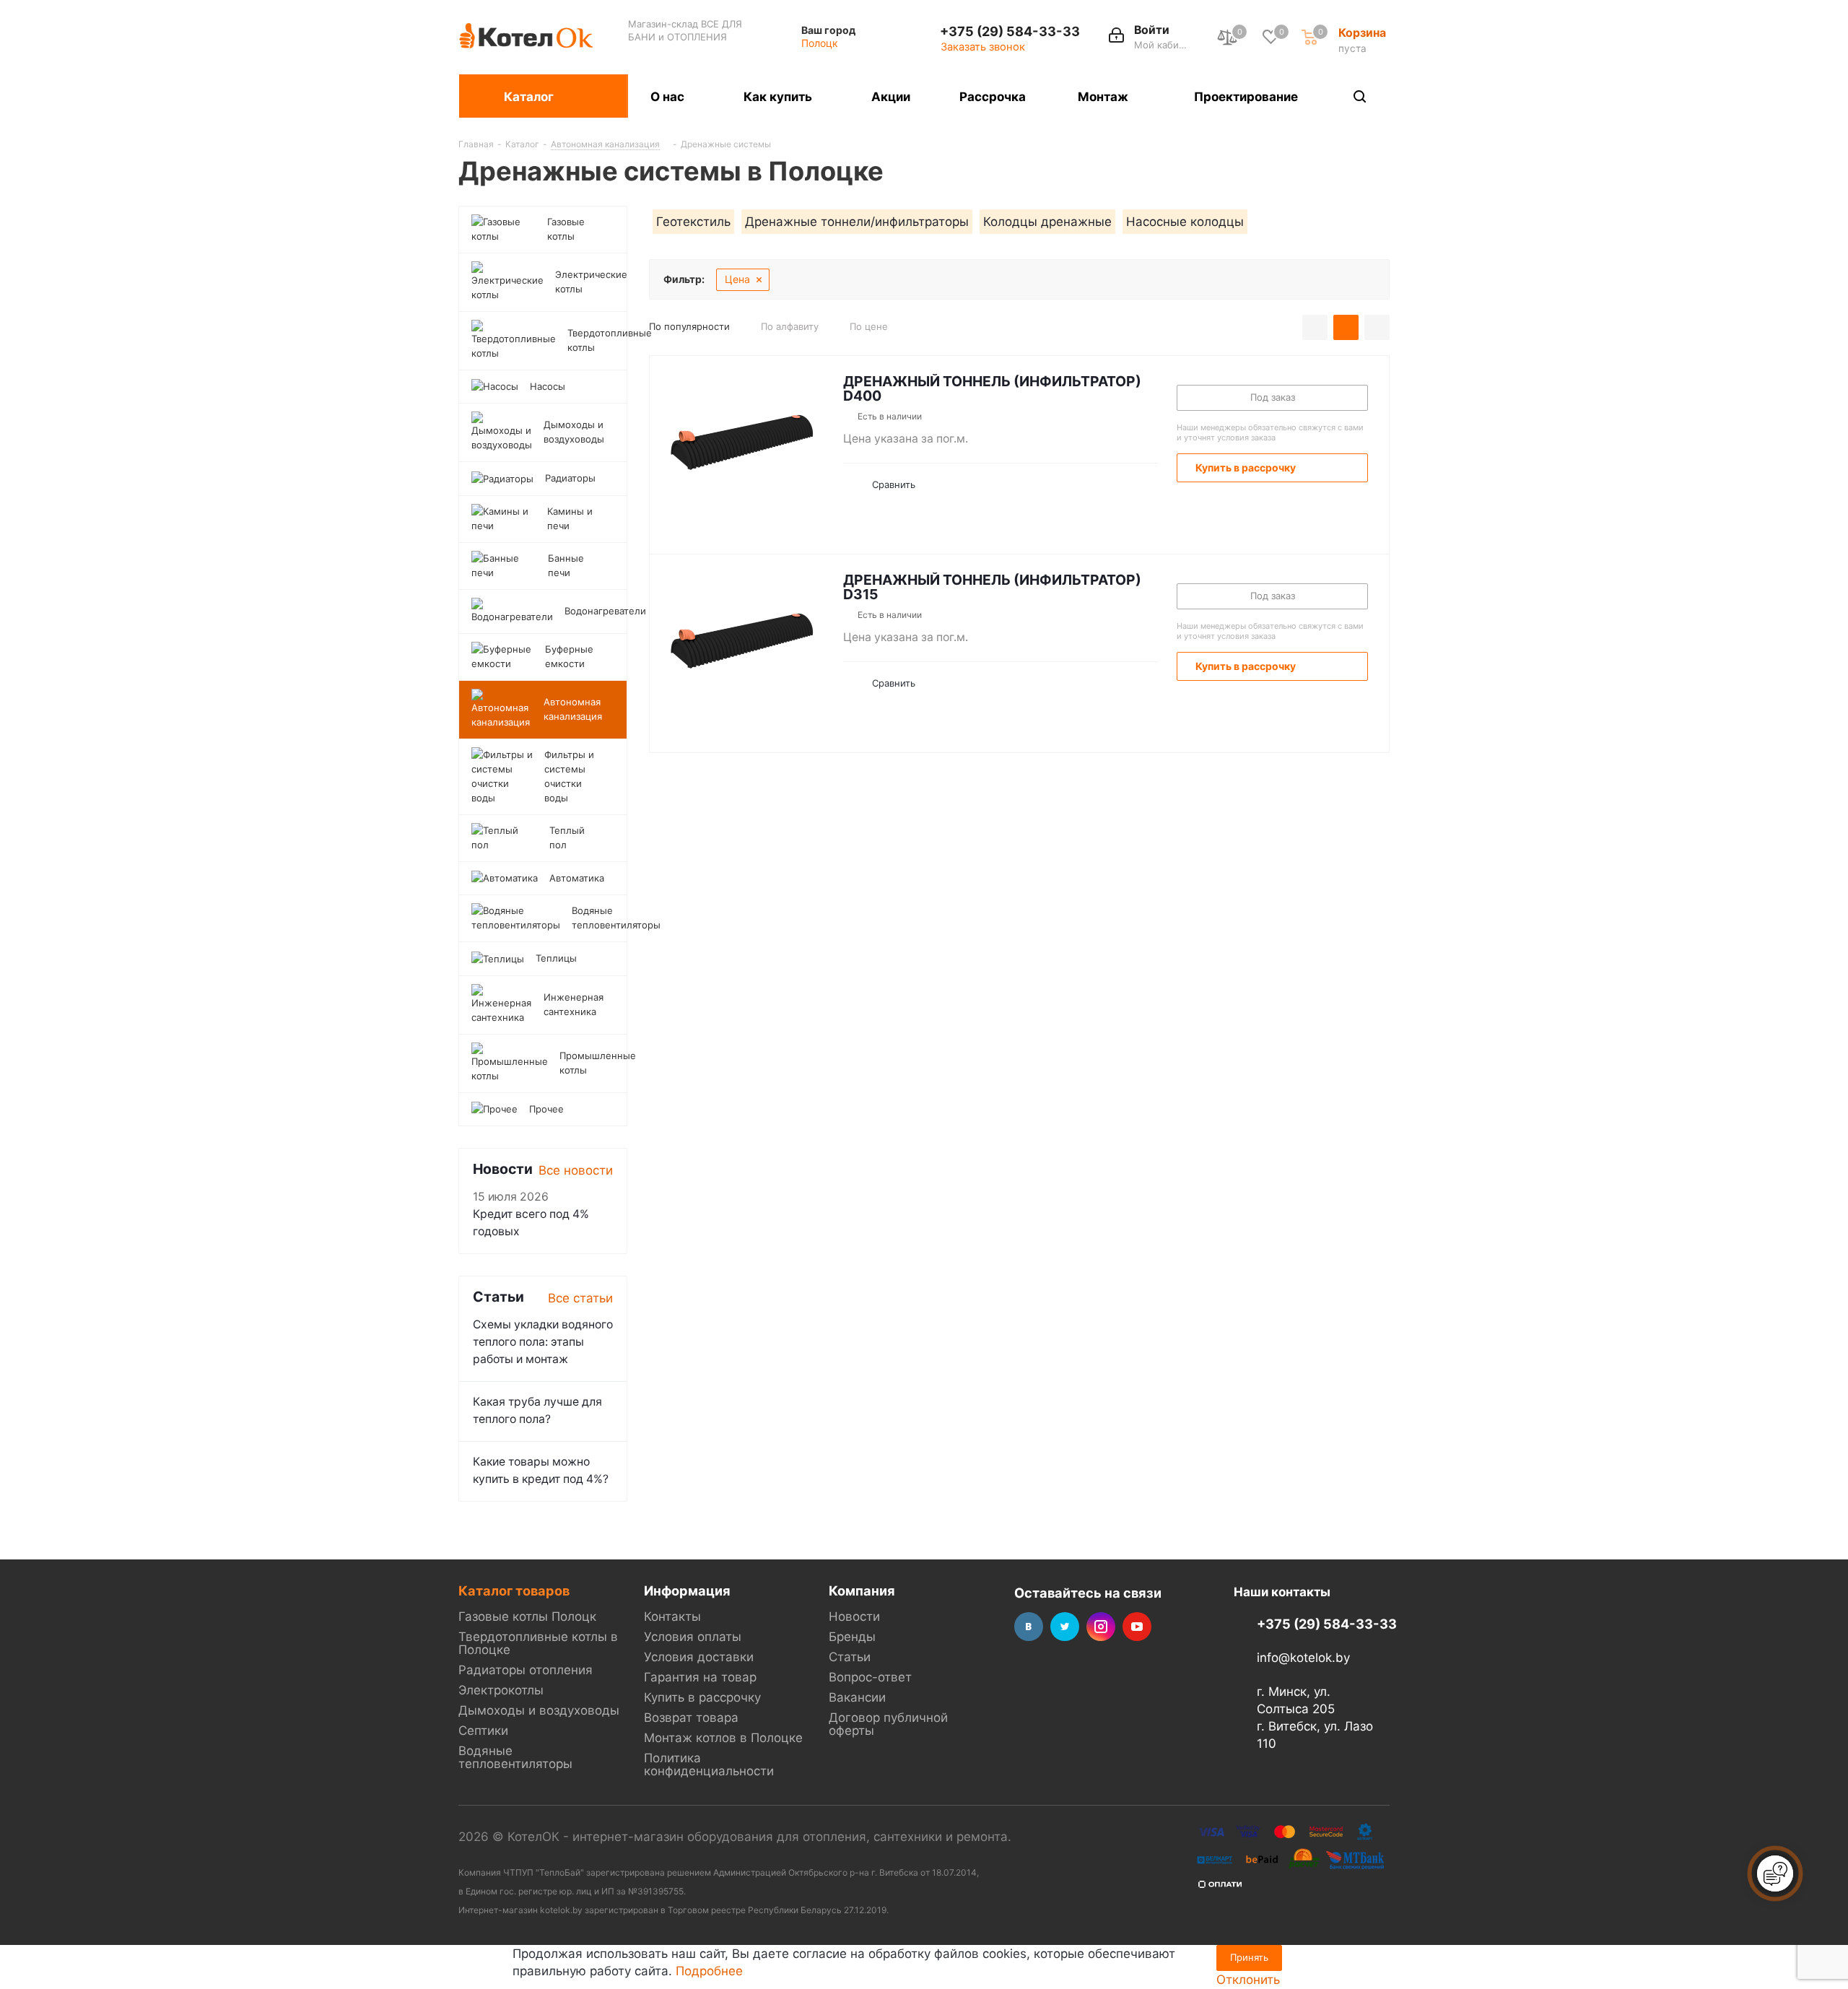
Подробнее (709, 1971)
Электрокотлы (501, 1690)
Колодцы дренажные (1047, 222)
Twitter (1065, 1627)
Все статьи (580, 1298)
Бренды (852, 1637)
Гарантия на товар (700, 1677)
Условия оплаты (693, 1637)
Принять (1249, 1957)
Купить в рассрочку (702, 1697)
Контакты (672, 1616)
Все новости (576, 1170)
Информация (687, 1590)
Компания (862, 1590)
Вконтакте (1029, 1627)
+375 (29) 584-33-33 (1010, 31)
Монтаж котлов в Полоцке (723, 1738)
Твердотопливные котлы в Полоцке (538, 1643)
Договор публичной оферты (888, 1724)
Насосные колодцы (1185, 222)
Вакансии (857, 1697)
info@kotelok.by (1303, 1658)
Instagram (1101, 1627)
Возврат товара (691, 1718)
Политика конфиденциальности (709, 1764)
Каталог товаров (514, 1590)
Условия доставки (699, 1657)
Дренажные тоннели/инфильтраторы (857, 222)
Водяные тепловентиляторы (515, 1757)
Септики (483, 1731)
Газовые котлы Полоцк (527, 1616)
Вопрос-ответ (870, 1677)
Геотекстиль (693, 222)
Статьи (850, 1657)
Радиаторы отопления (526, 1670)
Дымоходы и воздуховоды (539, 1710)
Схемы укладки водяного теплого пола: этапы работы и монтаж (543, 1342)
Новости (854, 1616)
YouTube (1137, 1627)
